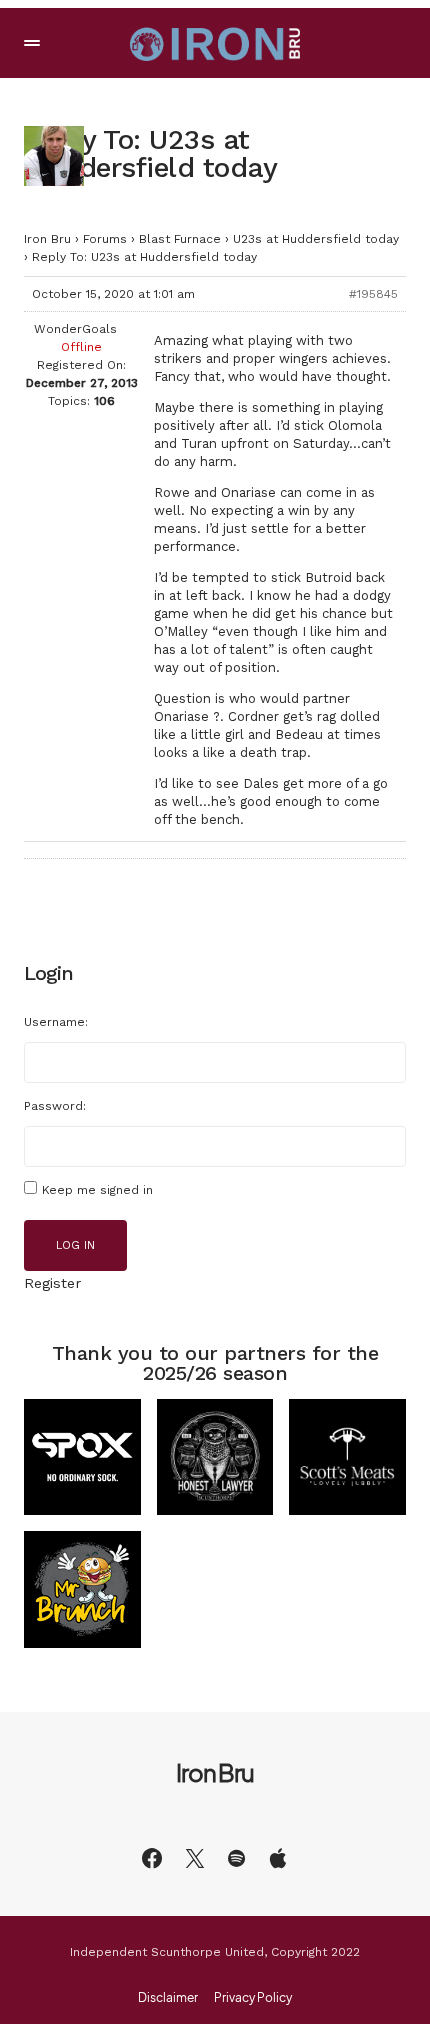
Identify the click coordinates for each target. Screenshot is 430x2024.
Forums (105, 239)
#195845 (373, 294)
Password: (55, 1106)
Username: (56, 1022)
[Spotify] (236, 1858)
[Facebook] (152, 1858)
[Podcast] (278, 1858)
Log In (75, 1245)
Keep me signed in (97, 1190)
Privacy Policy (253, 1998)
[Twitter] (195, 1858)
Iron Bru (47, 239)
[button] (32, 43)
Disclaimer (168, 1998)
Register (52, 1283)
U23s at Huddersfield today (316, 239)
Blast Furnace (180, 239)
